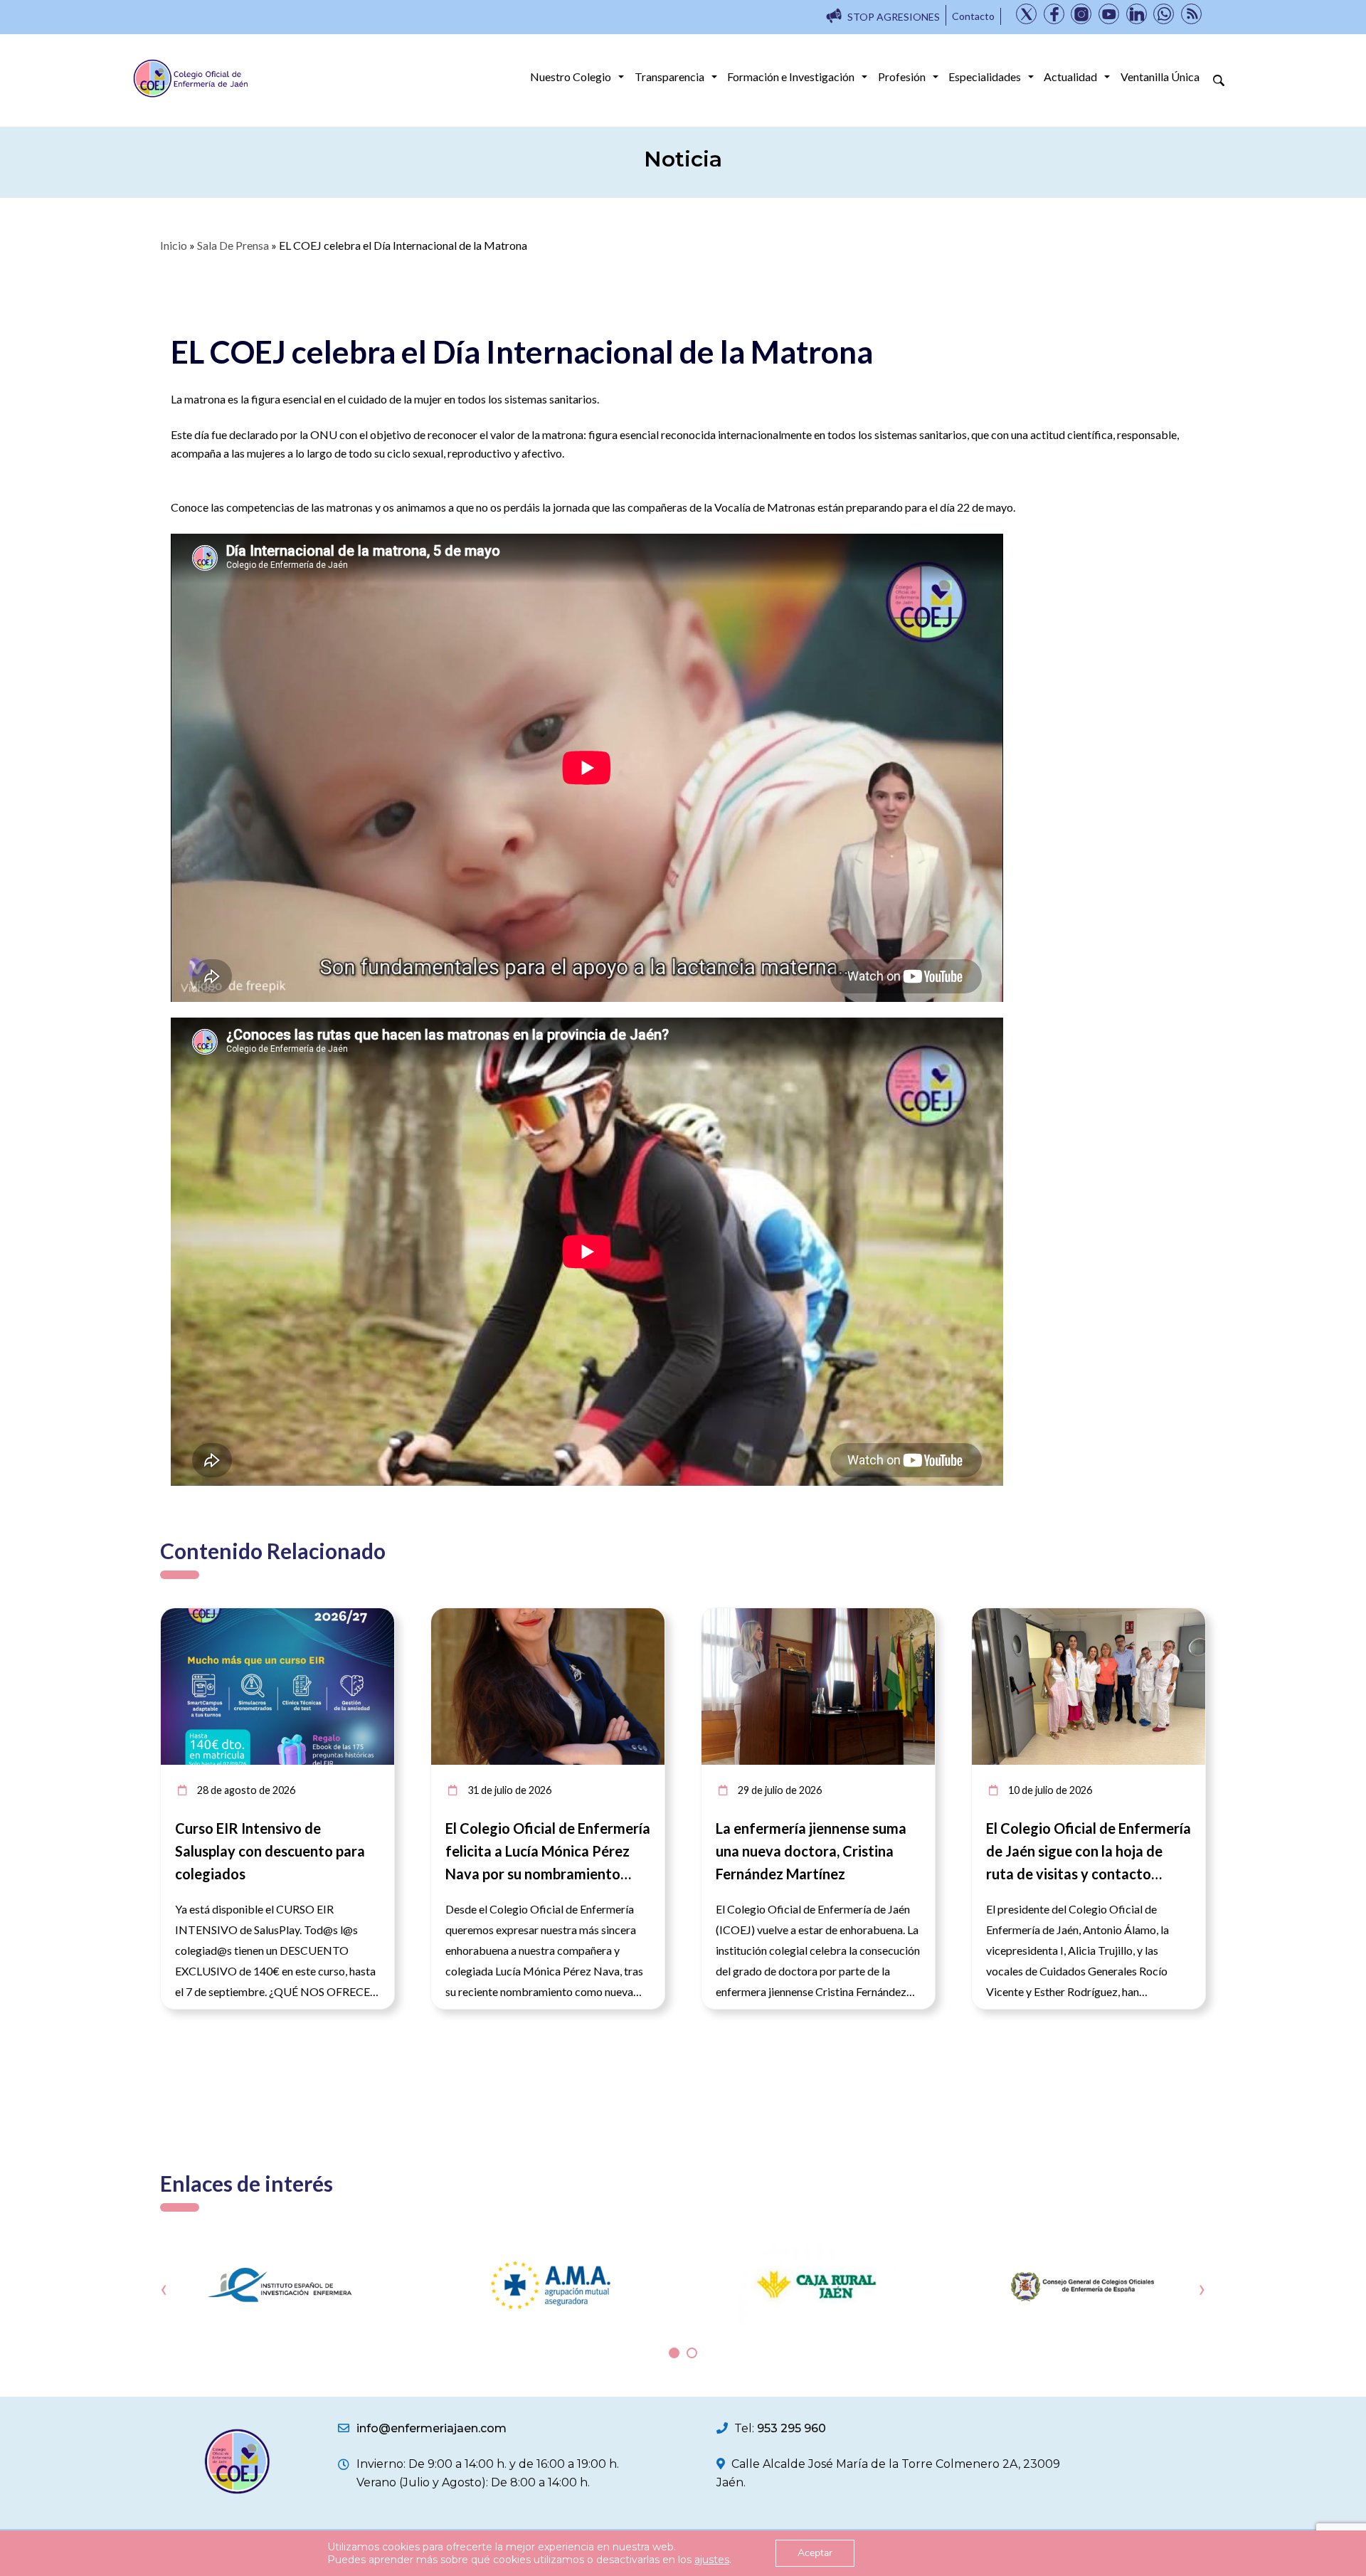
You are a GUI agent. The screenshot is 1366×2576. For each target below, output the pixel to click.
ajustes (712, 2560)
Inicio (174, 245)
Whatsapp (1164, 14)
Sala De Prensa (233, 245)
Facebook (1054, 14)
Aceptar (815, 2553)
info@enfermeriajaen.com (431, 2428)
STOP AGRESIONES (894, 17)
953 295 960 (791, 2428)
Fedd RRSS (1191, 14)
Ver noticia (368, 1616)
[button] (674, 2353)
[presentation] (164, 2289)
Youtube (1109, 14)
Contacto (973, 16)
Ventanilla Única (1160, 76)
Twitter (1026, 14)
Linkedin (1137, 14)
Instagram (1081, 14)
